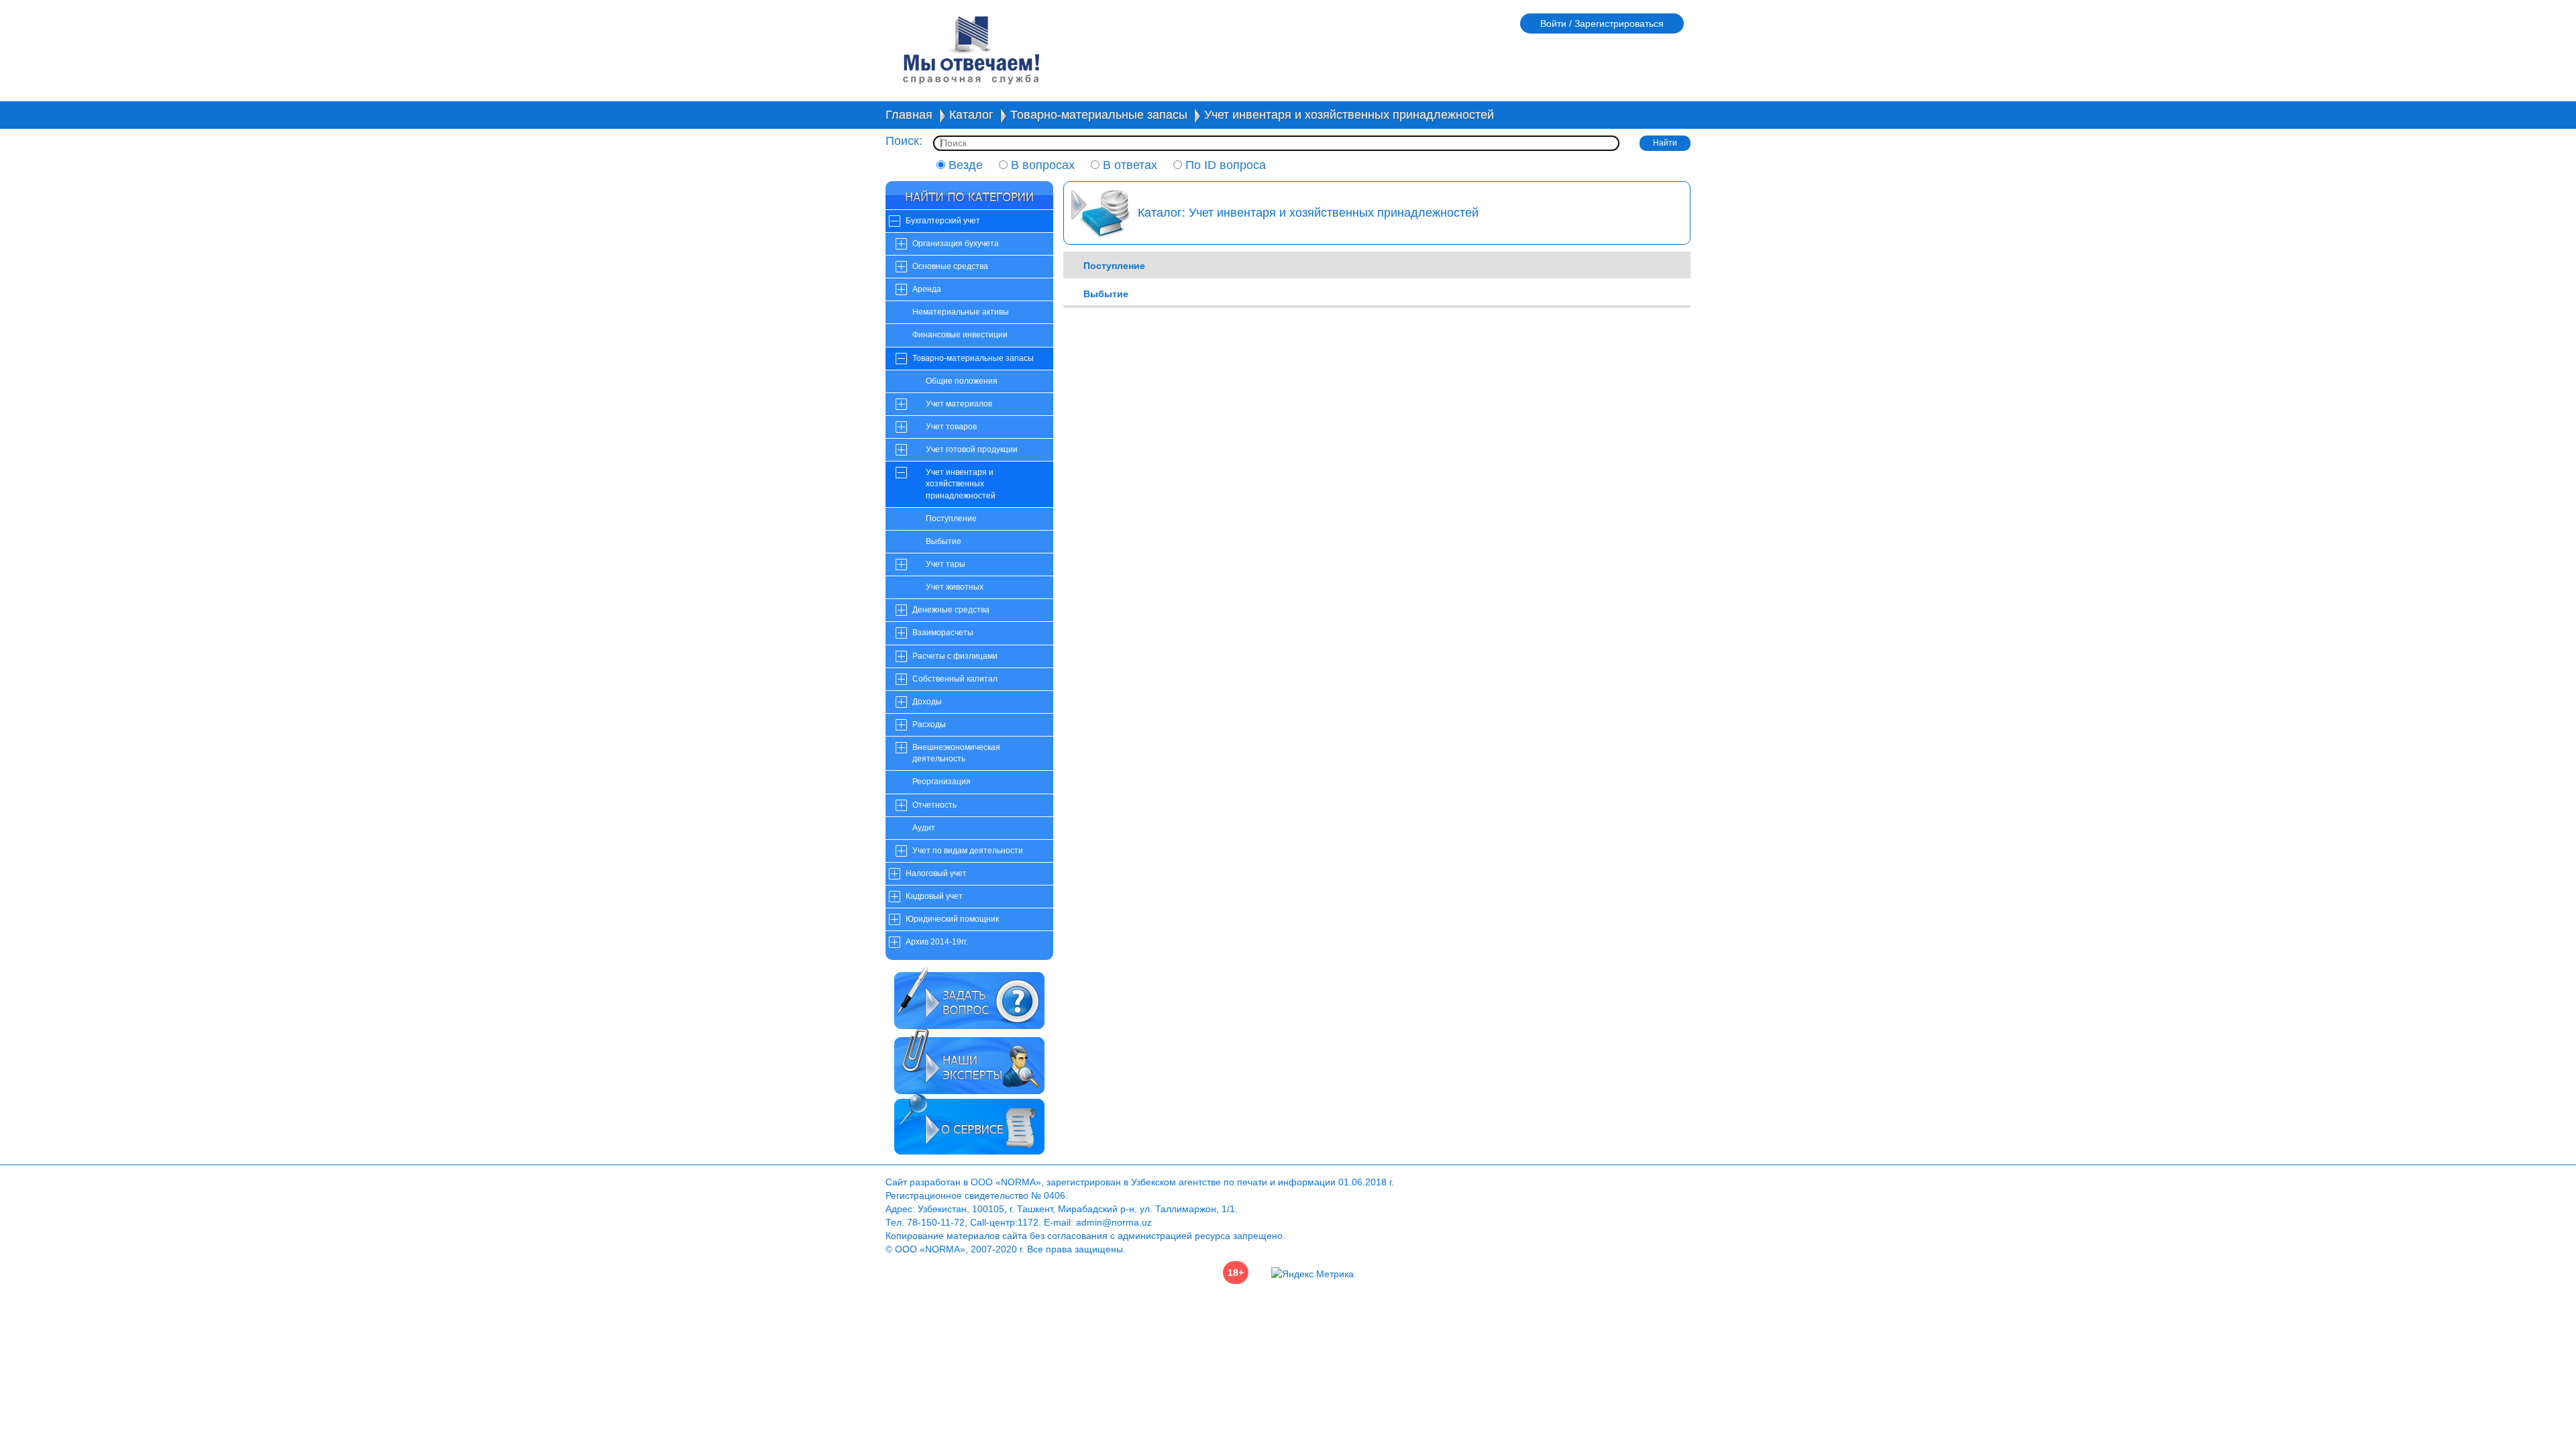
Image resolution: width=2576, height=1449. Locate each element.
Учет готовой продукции (972, 449)
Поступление (951, 519)
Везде (964, 165)
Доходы (927, 702)
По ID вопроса (1224, 165)
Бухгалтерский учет (943, 221)
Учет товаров (951, 427)
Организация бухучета (956, 244)
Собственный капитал (955, 679)
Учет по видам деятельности (968, 851)
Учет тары (946, 564)
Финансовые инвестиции (960, 335)
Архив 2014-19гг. (937, 942)
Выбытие (944, 541)
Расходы (929, 724)
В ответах (1128, 165)
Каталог (971, 115)
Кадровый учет (934, 896)
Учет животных (955, 587)
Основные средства (950, 266)
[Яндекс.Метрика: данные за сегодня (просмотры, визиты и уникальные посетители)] (1312, 1274)
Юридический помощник (952, 919)
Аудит (924, 828)
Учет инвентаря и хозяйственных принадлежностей (1349, 115)
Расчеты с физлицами (955, 656)
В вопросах (1041, 165)
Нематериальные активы (961, 312)
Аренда (927, 289)
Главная (909, 115)
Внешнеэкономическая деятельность (956, 753)
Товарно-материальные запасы (1099, 115)
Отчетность (934, 805)
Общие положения (962, 381)
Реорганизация (942, 782)
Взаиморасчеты (943, 633)
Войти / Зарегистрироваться (1602, 23)
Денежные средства (951, 610)
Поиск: (904, 141)
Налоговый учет (936, 873)
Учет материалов (959, 404)
